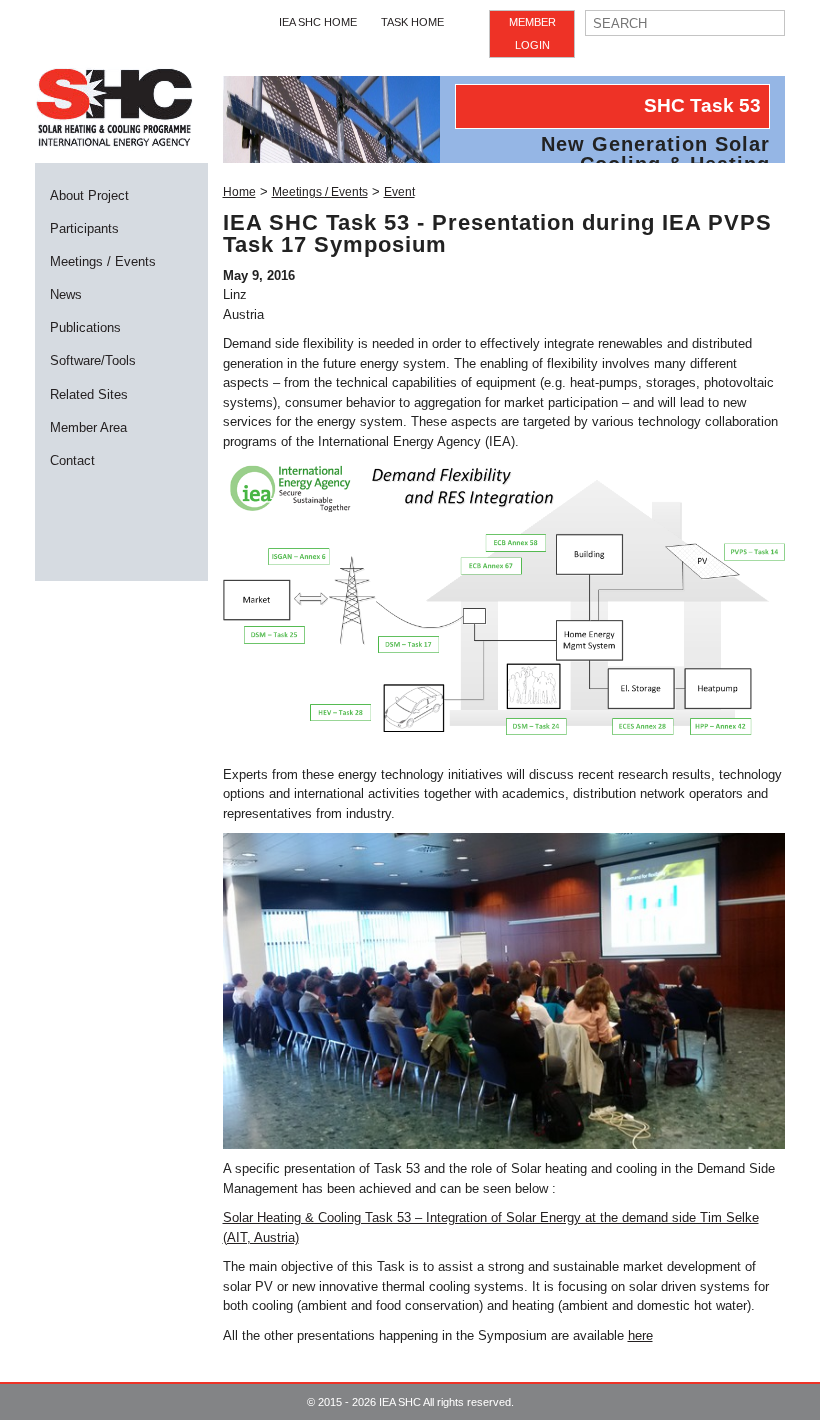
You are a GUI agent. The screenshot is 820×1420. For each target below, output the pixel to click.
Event (399, 192)
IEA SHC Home (318, 22)
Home (239, 192)
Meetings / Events (103, 261)
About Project (89, 195)
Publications (85, 327)
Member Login (532, 33)
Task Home (412, 22)
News (66, 294)
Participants (84, 228)
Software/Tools (93, 360)
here (640, 1335)
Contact (72, 460)
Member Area (88, 427)
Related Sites (89, 394)
